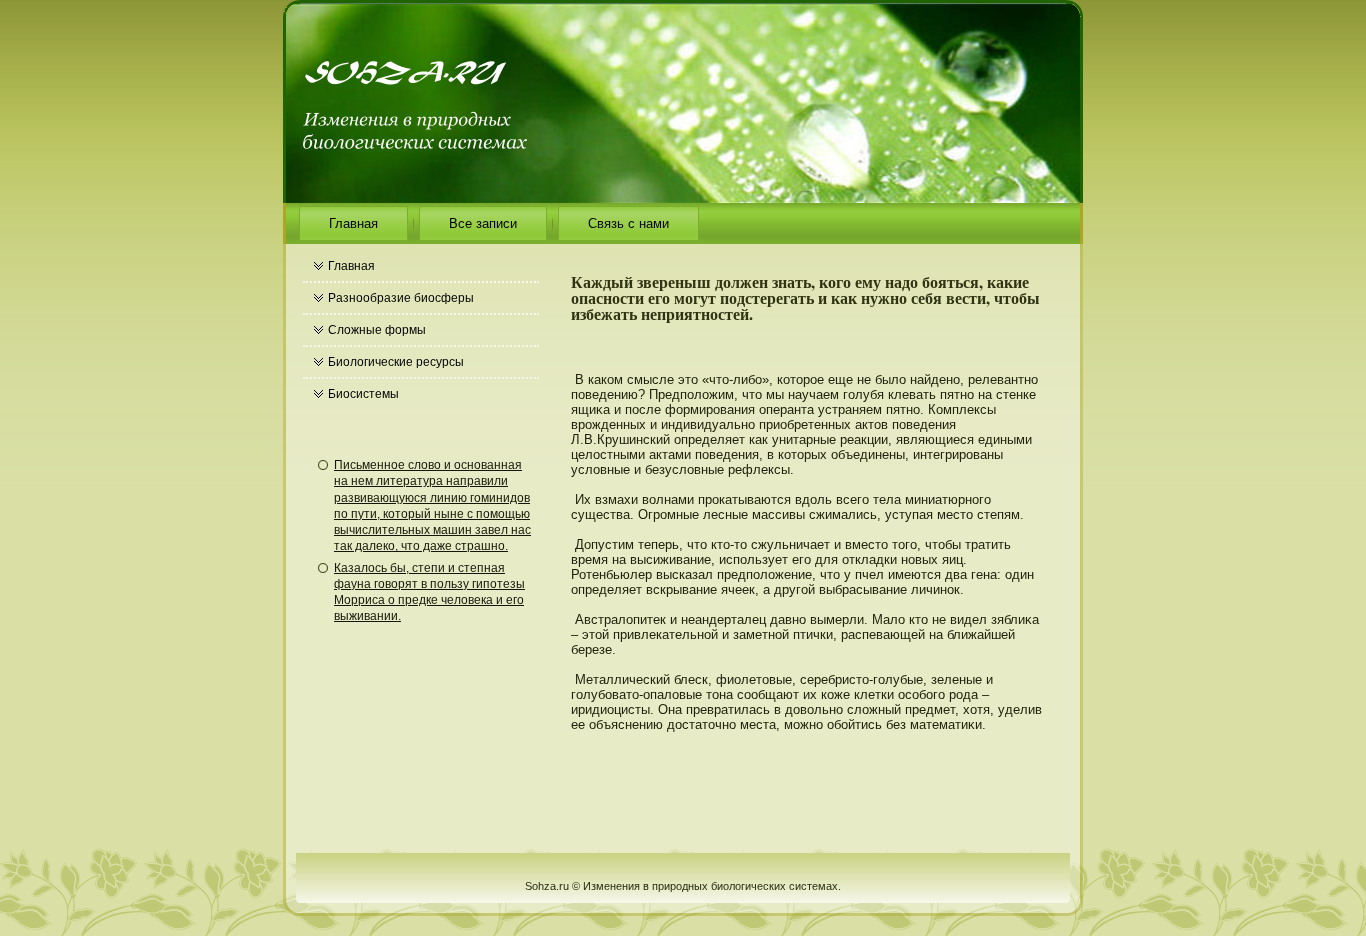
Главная (353, 223)
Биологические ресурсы (396, 362)
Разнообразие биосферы (401, 298)
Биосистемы (363, 394)
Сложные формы (377, 330)
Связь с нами (628, 223)
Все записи (483, 223)
